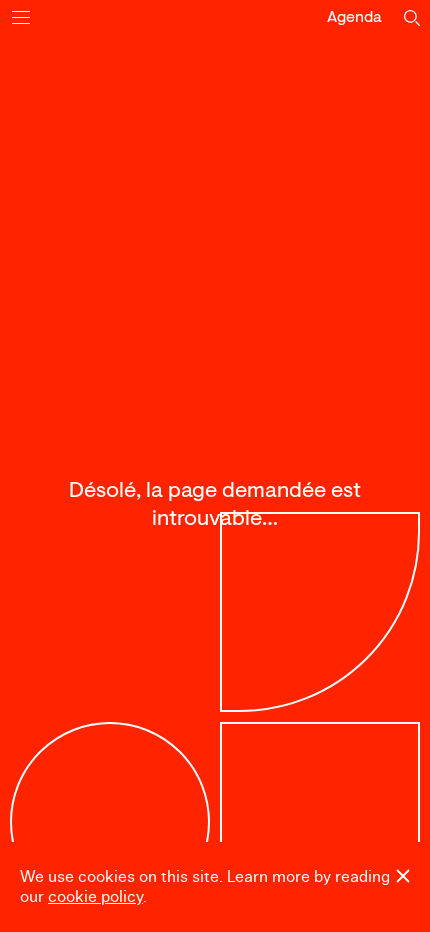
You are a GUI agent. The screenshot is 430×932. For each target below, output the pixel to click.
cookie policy (95, 897)
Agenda (354, 18)
